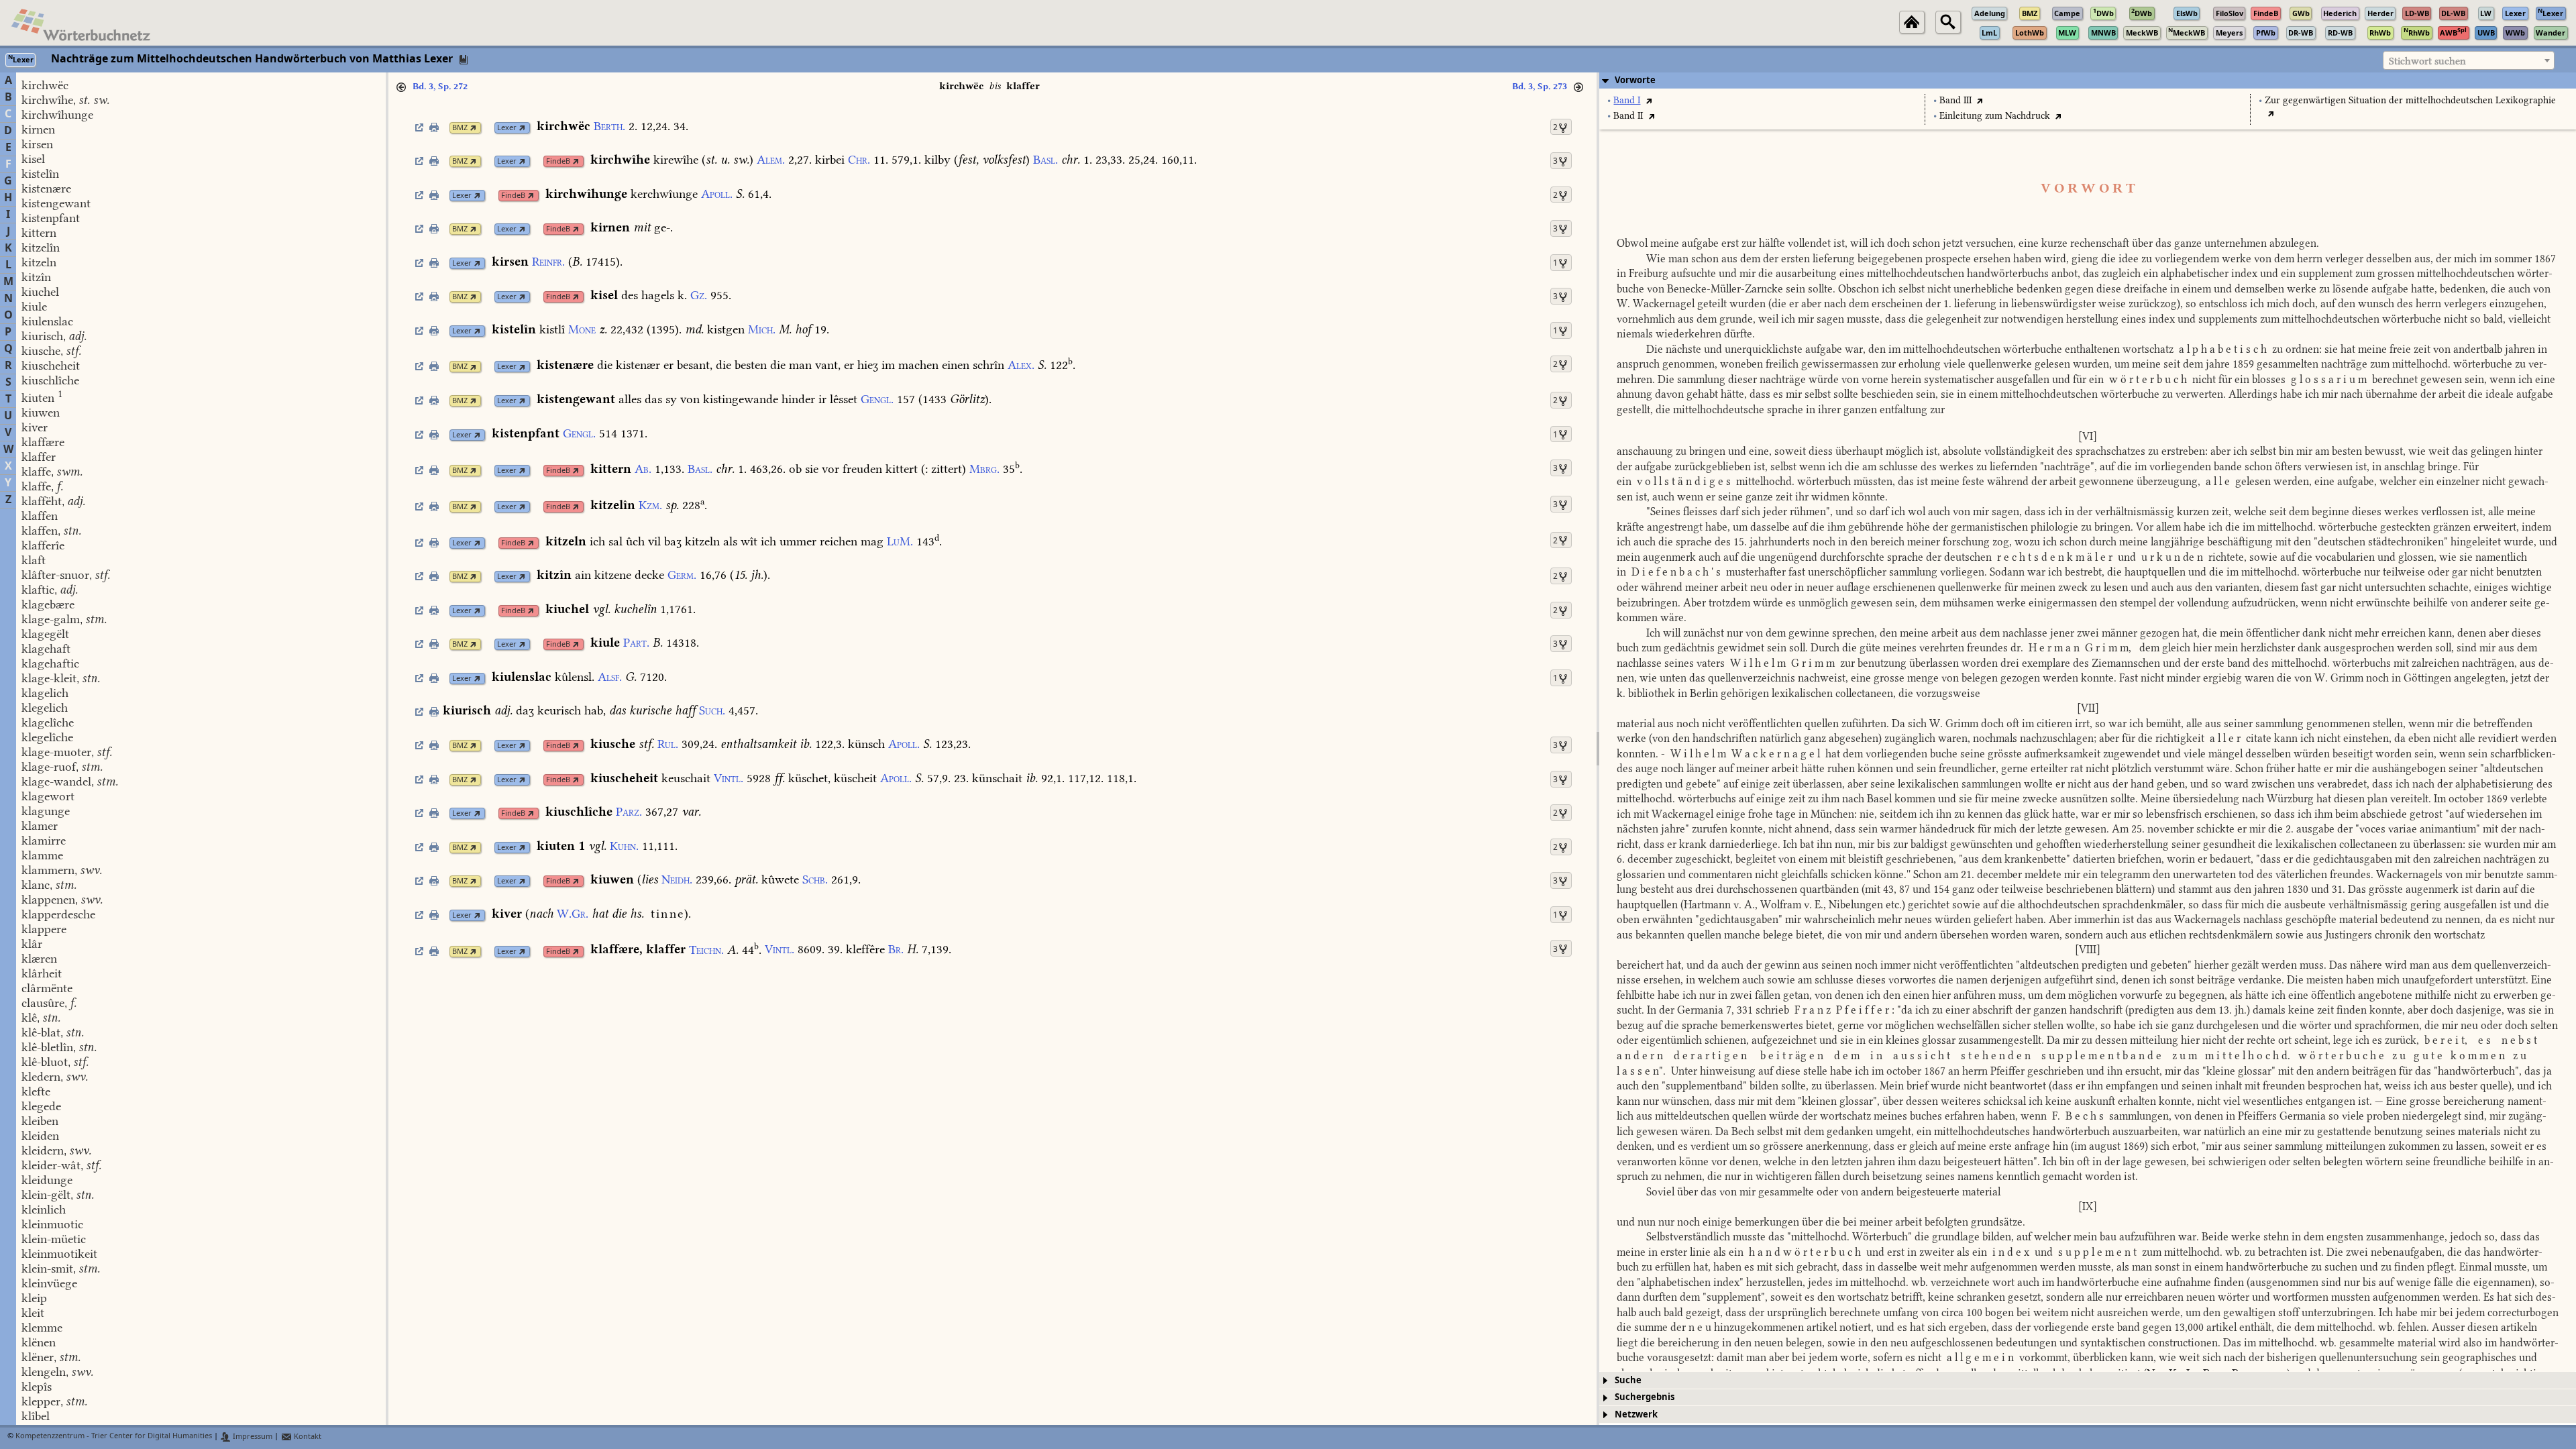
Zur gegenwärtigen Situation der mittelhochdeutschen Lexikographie (2410, 100)
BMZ (460, 128)
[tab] (2088, 80)
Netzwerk (1636, 1414)
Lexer (507, 128)
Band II (1628, 116)
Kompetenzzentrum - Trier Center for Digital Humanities (114, 1437)
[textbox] (2469, 61)
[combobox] (2469, 60)
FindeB (558, 161)
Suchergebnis (1645, 1397)
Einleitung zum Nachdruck (1995, 116)
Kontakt (307, 1437)
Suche (1628, 1380)
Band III (1955, 100)
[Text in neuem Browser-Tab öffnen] (1649, 100)
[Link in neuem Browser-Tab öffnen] (473, 128)
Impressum (252, 1437)
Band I (1627, 100)
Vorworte (1635, 80)
